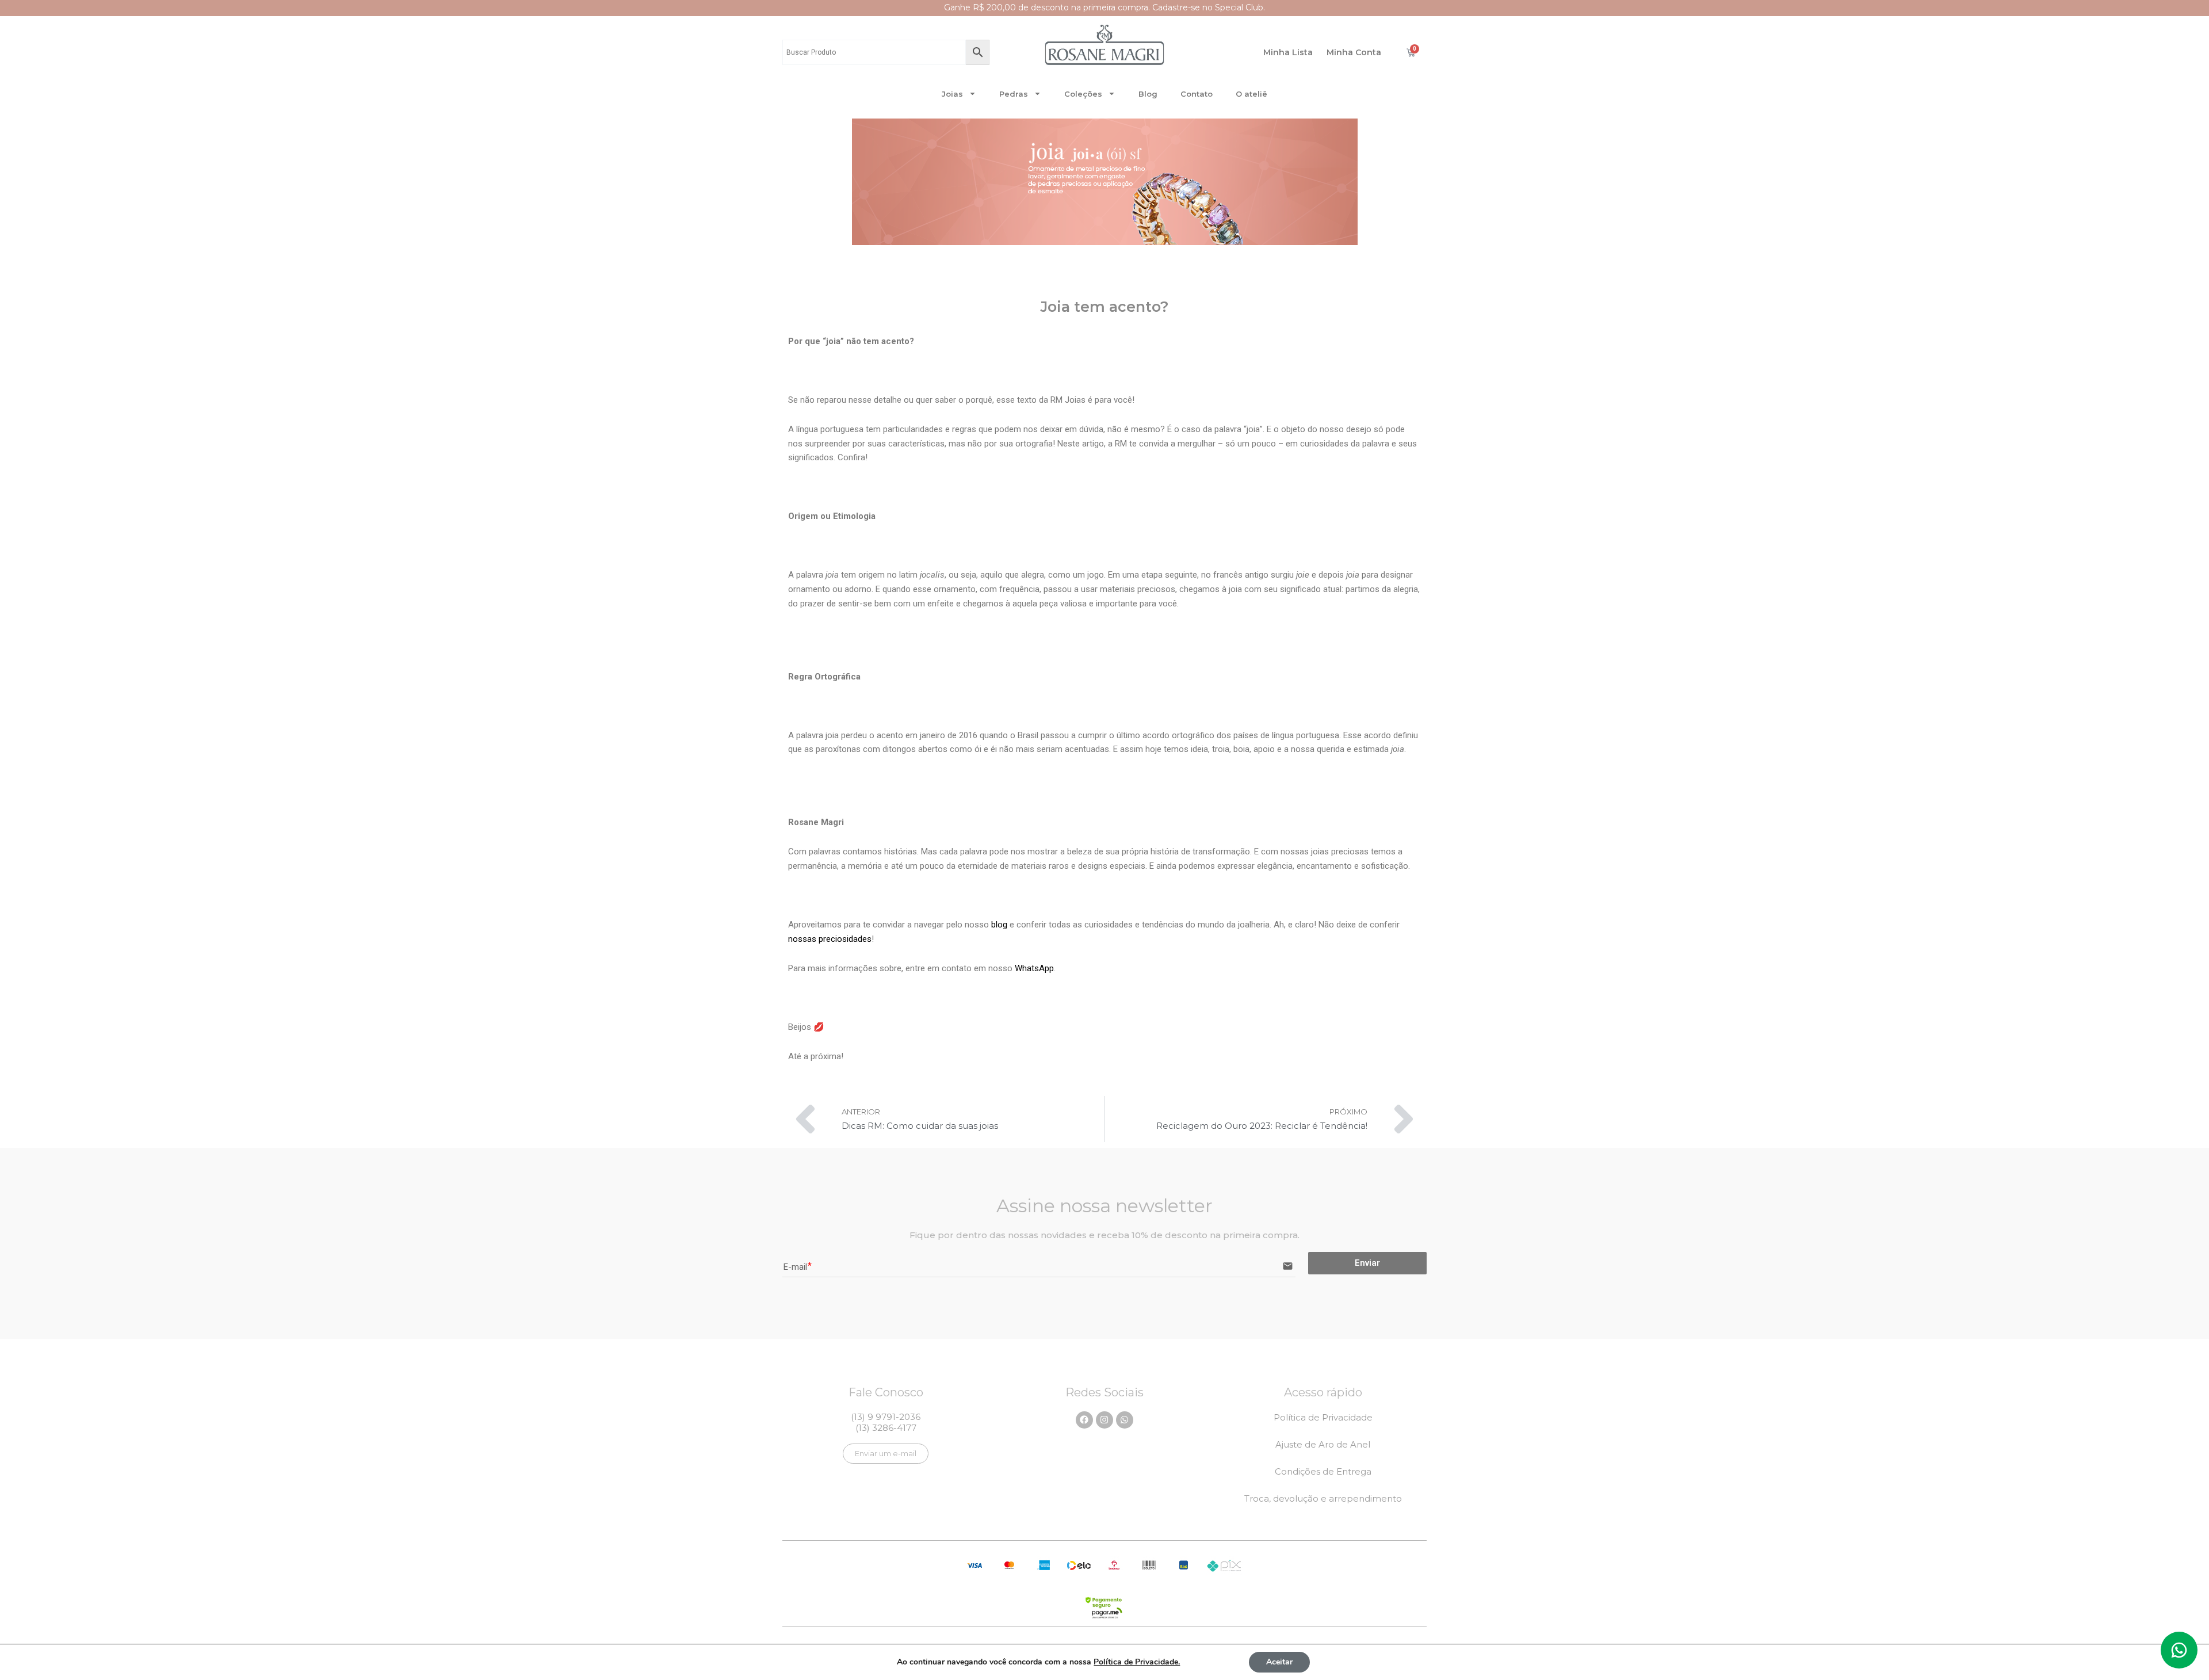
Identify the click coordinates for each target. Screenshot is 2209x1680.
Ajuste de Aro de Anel (1323, 1444)
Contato (1197, 94)
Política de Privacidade (1323, 1417)
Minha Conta (1354, 52)
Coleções (1083, 94)
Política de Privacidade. (1137, 1662)
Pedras (1014, 94)
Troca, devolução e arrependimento (1323, 1498)
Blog (1148, 94)
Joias (952, 94)
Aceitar (1279, 1662)
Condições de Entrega (1323, 1471)
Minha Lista (1288, 52)
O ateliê (1251, 94)
